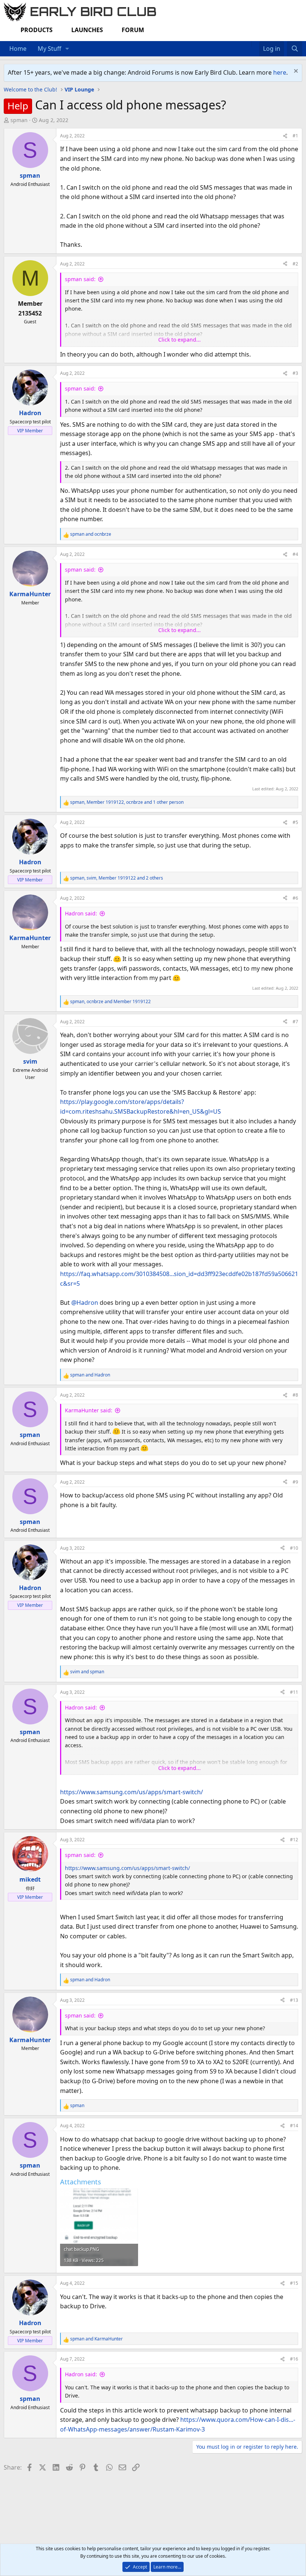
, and (110, 1001)
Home (18, 49)
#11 (294, 1692)
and (91, 534)
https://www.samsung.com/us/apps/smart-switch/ (132, 1792)
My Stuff (49, 49)
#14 (294, 2126)
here (280, 72)
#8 (295, 1395)
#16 (294, 2359)
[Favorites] (255, 44)
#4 (295, 554)
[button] (67, 49)
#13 (294, 2000)
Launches (87, 30)
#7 (295, 1022)
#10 (294, 1548)
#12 (294, 1840)
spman (19, 120)
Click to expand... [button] (179, 340)
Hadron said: (81, 913)
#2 (295, 264)
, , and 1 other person (127, 802)
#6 (295, 898)
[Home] (248, 44)
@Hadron (85, 1303)
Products (37, 30)
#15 (294, 2283)
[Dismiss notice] (295, 72)
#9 (295, 1482)
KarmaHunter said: (89, 1410)
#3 (295, 373)
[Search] (295, 49)
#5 (295, 822)
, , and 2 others (117, 878)
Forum (133, 30)
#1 (295, 136)
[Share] (285, 136)
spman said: (80, 279)
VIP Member (30, 431)
